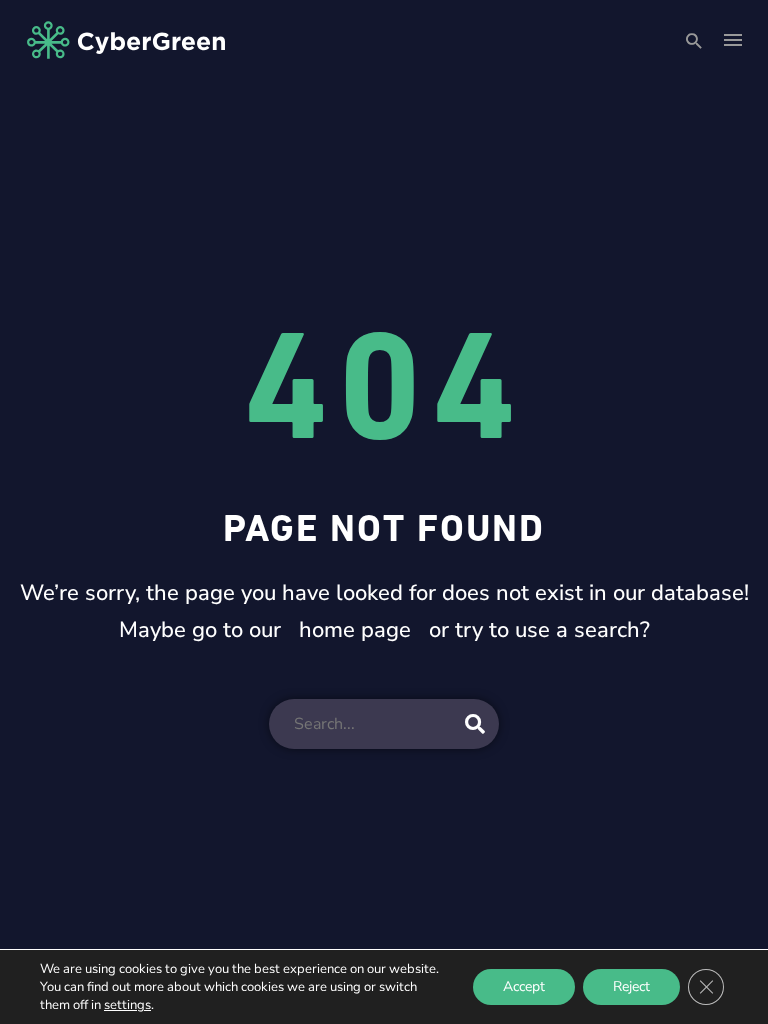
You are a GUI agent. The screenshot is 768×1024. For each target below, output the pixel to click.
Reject (631, 986)
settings (127, 1005)
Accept (524, 986)
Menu (733, 40)
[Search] (475, 724)
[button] (693, 40)
